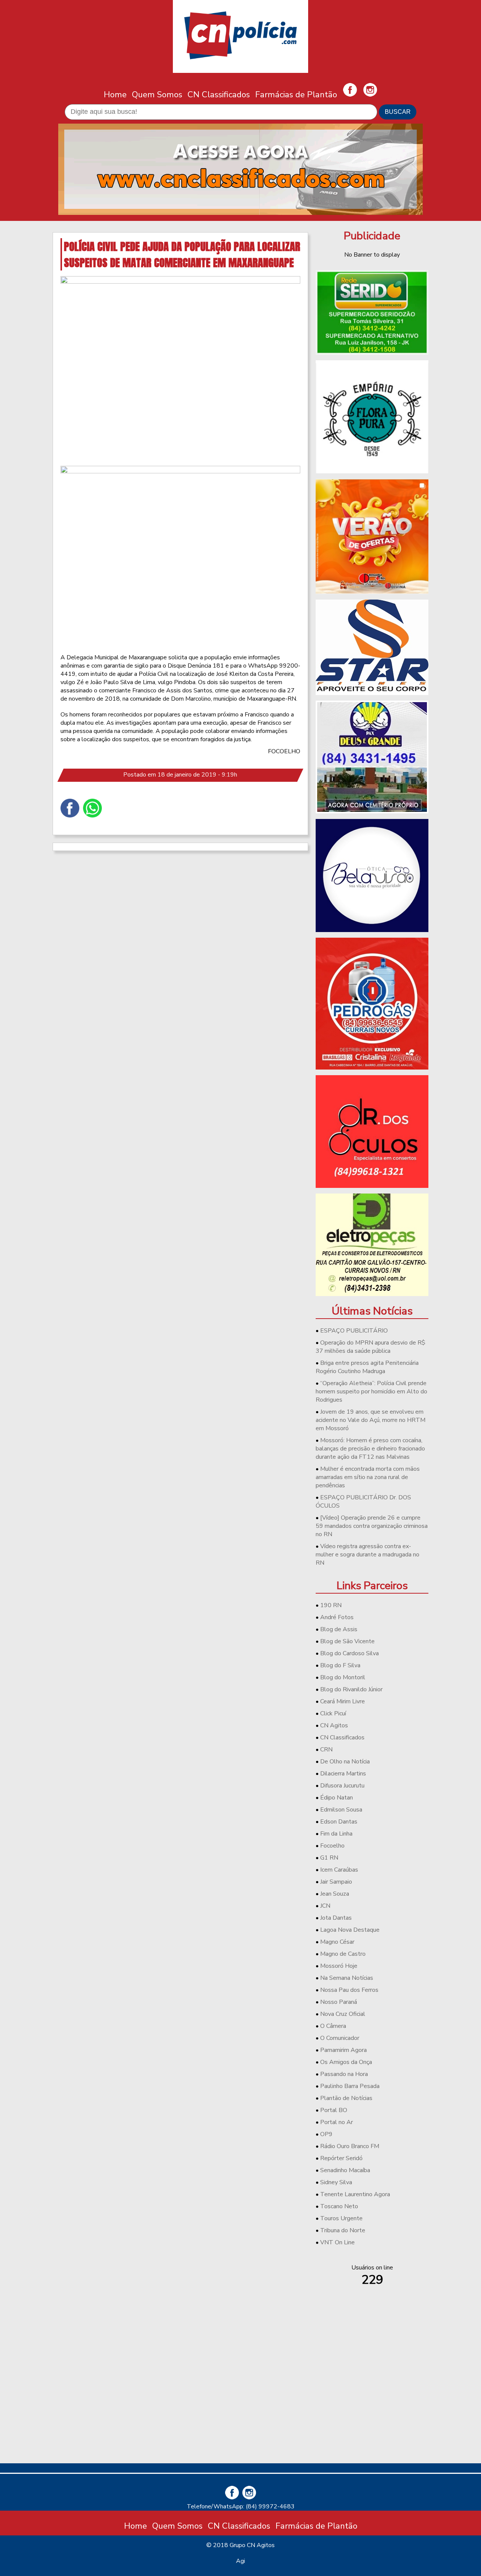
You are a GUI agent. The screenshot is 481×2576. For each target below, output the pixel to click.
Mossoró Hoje (339, 1966)
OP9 (326, 2134)
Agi (240, 2561)
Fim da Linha (336, 1834)
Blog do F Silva (340, 1665)
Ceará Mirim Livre (343, 1701)
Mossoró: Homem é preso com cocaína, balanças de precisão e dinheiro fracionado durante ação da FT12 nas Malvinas (370, 1449)
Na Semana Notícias (347, 1978)
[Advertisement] (372, 2405)
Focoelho (332, 1846)
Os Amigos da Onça (346, 2062)
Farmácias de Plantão (296, 94)
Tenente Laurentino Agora (355, 2194)
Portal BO (334, 2110)
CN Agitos (334, 1725)
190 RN (331, 1605)
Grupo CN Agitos (252, 2545)
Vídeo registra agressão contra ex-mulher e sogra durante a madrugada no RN (368, 1555)
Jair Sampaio (336, 1882)
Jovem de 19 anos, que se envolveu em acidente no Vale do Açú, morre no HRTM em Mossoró (371, 1420)
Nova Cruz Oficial (343, 2014)
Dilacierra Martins (343, 1774)
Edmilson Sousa (341, 1810)
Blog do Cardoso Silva (349, 1653)
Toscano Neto (339, 2206)
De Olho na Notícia (345, 1762)
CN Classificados (219, 94)
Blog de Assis (339, 1629)
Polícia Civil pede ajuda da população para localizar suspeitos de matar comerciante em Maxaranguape (182, 254)
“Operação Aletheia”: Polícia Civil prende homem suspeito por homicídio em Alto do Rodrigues (371, 1391)
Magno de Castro (343, 1954)
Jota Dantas (336, 1918)
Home (115, 94)
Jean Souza (335, 1894)
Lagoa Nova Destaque (350, 1930)
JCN (325, 1906)
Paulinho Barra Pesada (350, 2086)
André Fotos (337, 1617)
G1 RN (329, 1858)
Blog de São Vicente (347, 1641)
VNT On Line (337, 2242)
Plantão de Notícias (346, 2098)
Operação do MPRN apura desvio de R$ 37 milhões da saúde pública (371, 1347)
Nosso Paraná (339, 2002)
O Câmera (333, 2026)
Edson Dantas (339, 1822)
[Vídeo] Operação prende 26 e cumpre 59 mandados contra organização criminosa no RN (372, 1526)
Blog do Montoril (343, 1677)
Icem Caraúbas (339, 1870)
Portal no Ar (337, 2122)
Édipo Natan (337, 1798)
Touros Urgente (341, 2218)
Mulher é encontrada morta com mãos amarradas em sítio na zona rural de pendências (368, 1477)
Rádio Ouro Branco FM (350, 2146)
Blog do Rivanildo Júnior (351, 1689)
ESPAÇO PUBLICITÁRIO (354, 1331)
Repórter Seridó (341, 2158)
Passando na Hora (344, 2074)
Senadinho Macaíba (345, 2170)
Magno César (337, 1942)
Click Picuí (333, 1713)
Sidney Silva (336, 2182)
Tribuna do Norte (343, 2230)
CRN (326, 1750)
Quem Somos (157, 94)
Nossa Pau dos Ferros (349, 1990)
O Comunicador (340, 2038)
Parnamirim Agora (343, 2050)
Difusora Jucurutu (342, 1786)
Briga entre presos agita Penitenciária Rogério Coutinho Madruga (367, 1367)
